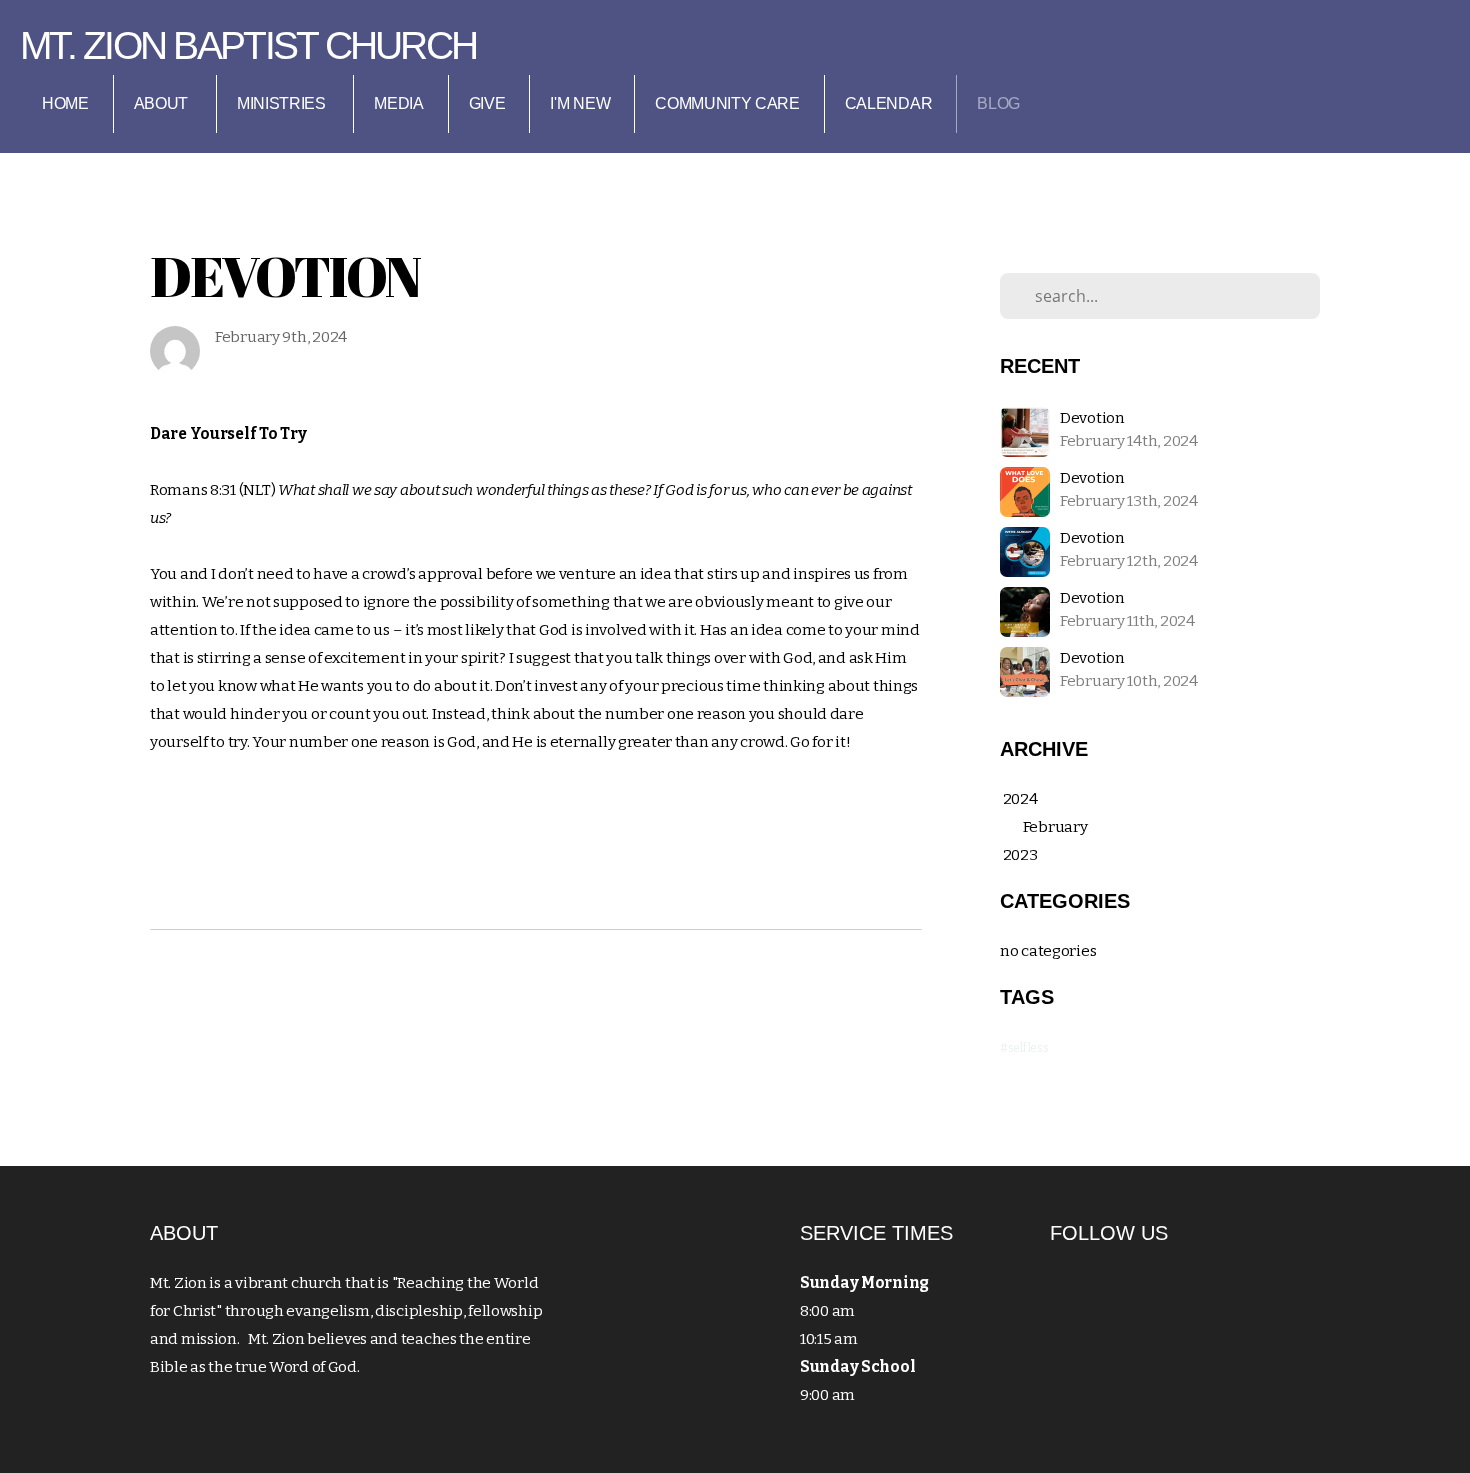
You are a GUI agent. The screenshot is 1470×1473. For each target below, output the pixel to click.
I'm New (580, 103)
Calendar (888, 103)
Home (65, 103)
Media (398, 103)
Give (487, 103)
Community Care (727, 103)
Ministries (283, 103)
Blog (998, 103)
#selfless (1024, 1048)
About (163, 103)
